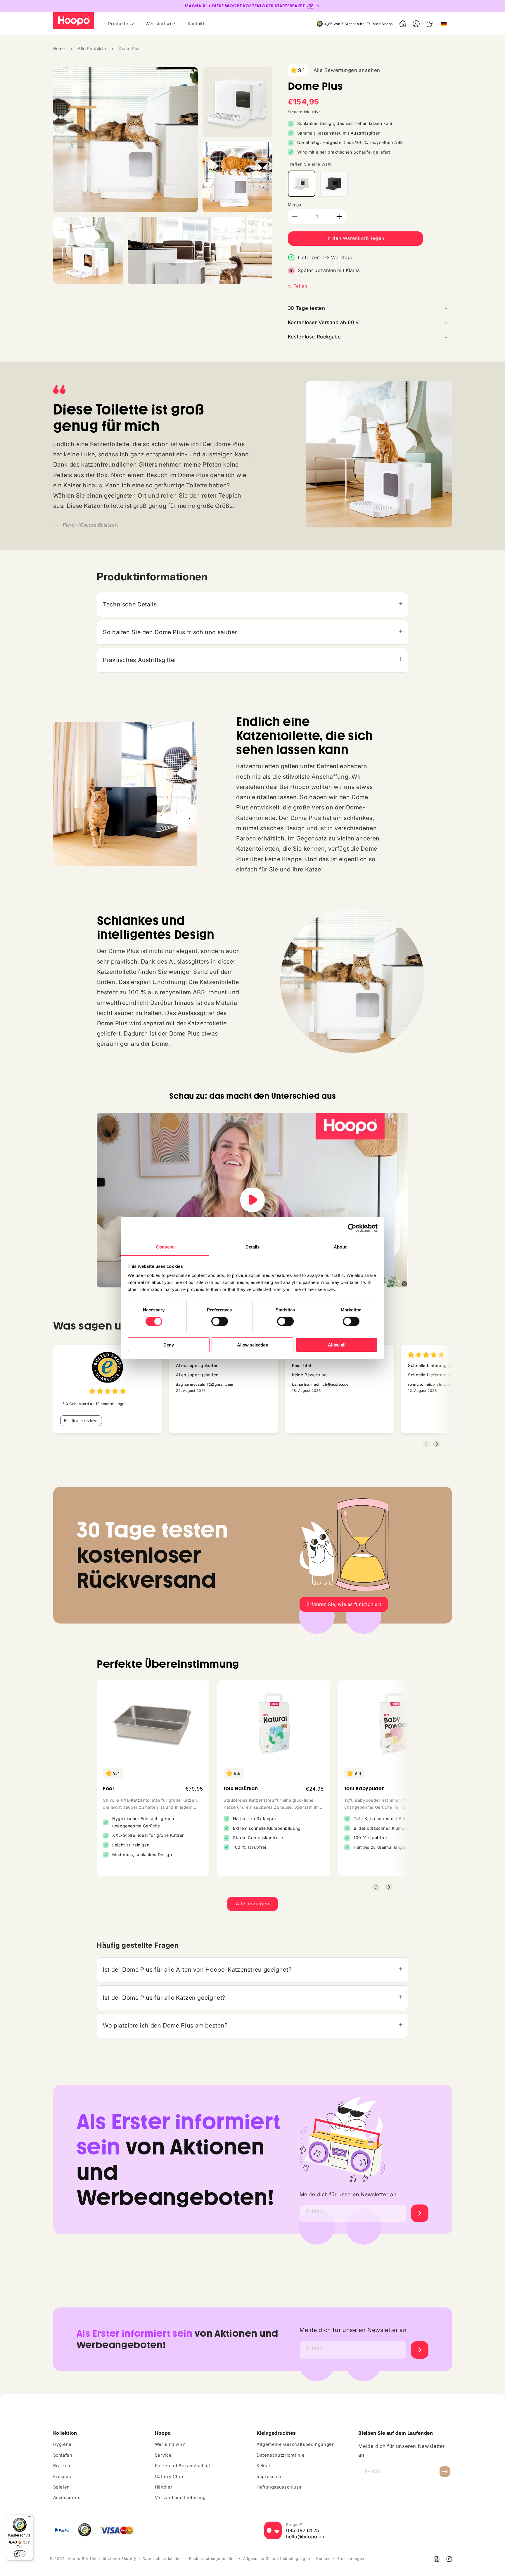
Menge (295, 204)
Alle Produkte (92, 48)
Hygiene (62, 2444)
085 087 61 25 (303, 2530)
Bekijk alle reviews (81, 1421)
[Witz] (302, 184)
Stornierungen (351, 2559)
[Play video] (252, 1200)
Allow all (337, 1345)
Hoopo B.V (78, 2559)
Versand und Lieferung (180, 2498)
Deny (169, 1345)
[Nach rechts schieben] (389, 1887)
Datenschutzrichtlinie (281, 2455)
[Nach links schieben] (376, 1887)
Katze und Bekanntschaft (183, 2466)
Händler (164, 2487)
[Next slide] (437, 1444)
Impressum (269, 2477)
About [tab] (340, 1247)
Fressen (62, 2477)
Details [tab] (253, 1247)
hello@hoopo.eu (305, 2537)
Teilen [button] (301, 286)
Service (163, 2455)
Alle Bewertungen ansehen (347, 70)
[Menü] (30, 2518)
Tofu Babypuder (364, 1789)
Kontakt (324, 2559)
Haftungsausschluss (279, 2487)
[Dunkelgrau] (334, 184)
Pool (108, 1789)
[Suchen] (430, 24)
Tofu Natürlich (241, 1789)
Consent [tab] (165, 1247)
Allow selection (253, 1345)
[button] (403, 24)
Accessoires (67, 2498)
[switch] (220, 1321)
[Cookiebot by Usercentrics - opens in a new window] (352, 1228)
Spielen (62, 2487)
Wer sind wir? (170, 2444)
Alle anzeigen (252, 1904)
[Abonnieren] (445, 2471)
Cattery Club (169, 2477)
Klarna (353, 270)
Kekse (263, 2466)
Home (59, 48)
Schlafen (63, 2455)
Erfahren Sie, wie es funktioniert (344, 1604)
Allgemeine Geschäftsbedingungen (296, 2444)
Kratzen (62, 2466)
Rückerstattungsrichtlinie (213, 2559)
